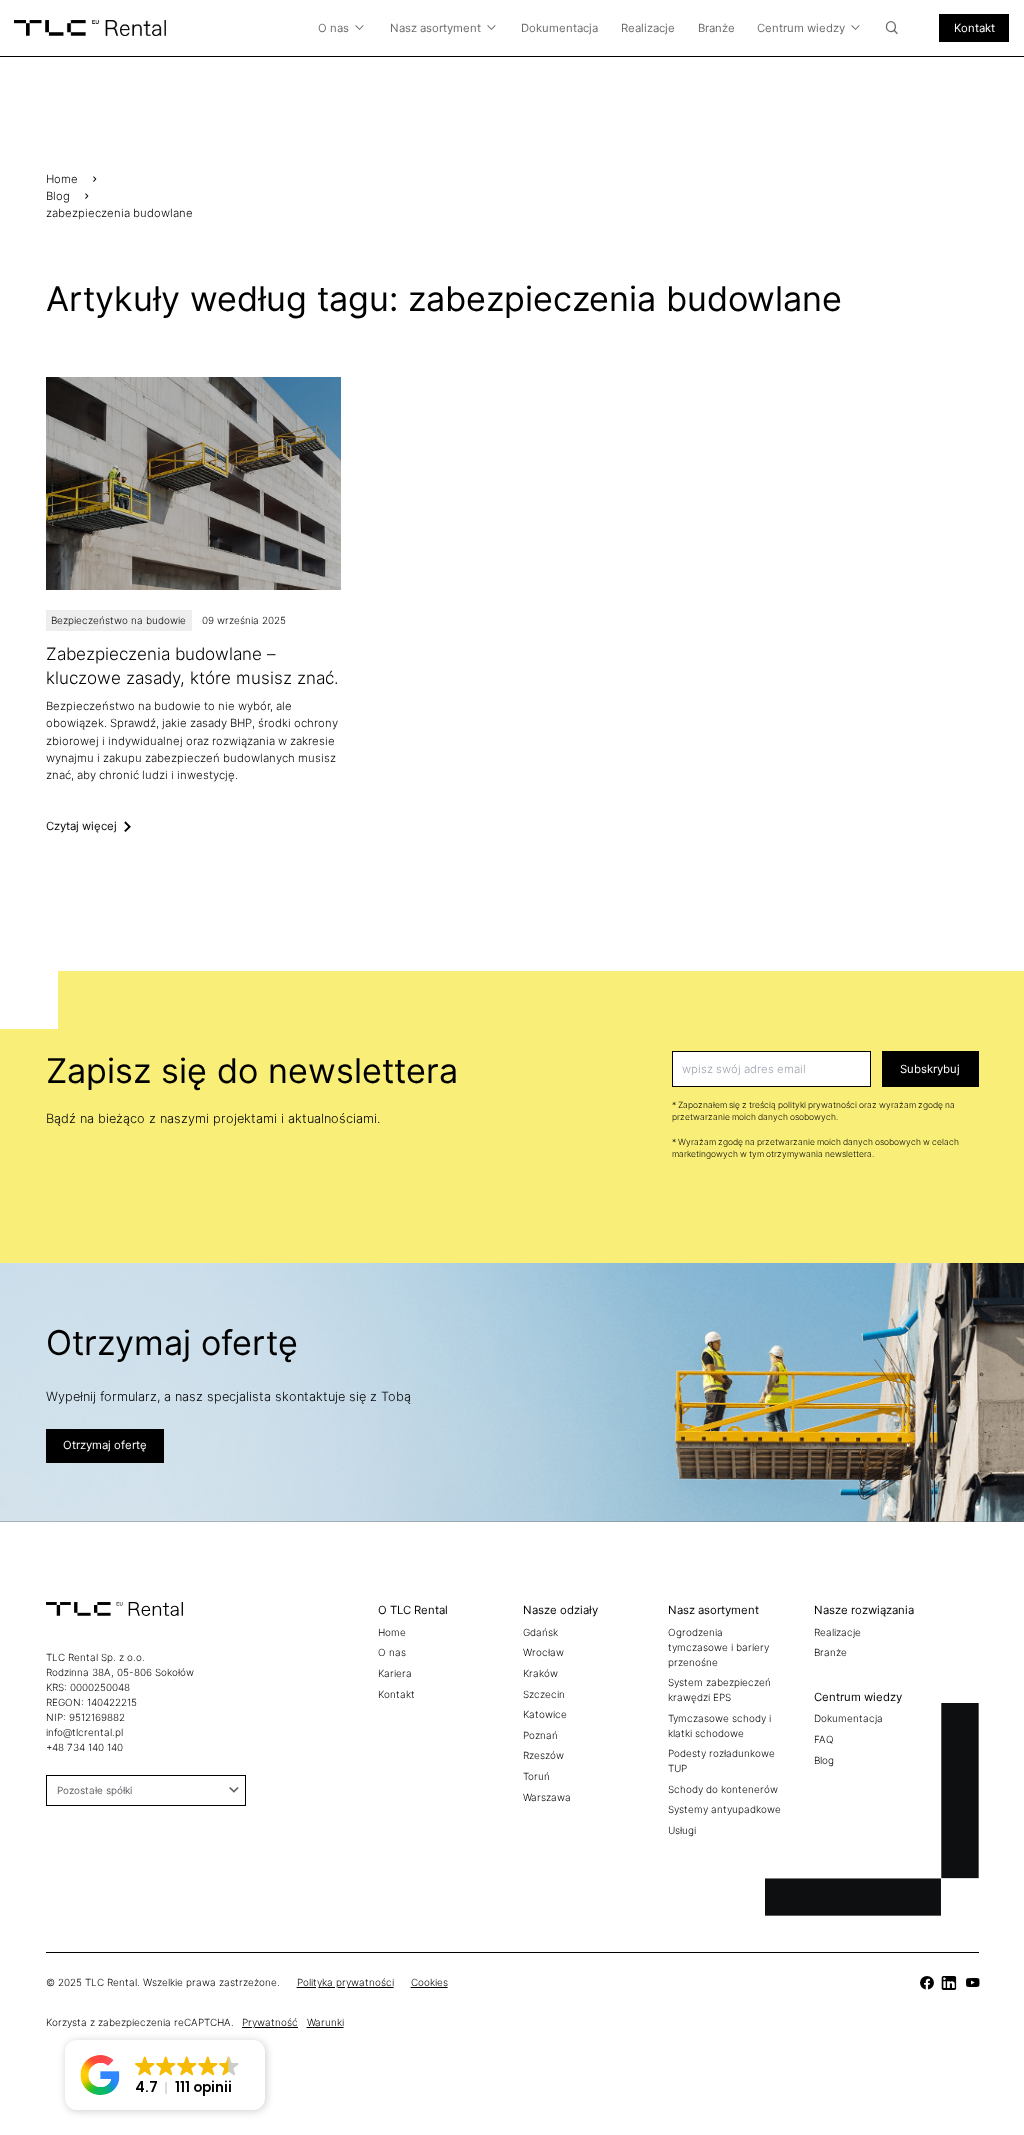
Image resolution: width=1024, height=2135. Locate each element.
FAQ (824, 1739)
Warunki (325, 2022)
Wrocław (543, 1652)
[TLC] (194, 606)
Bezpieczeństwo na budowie (118, 620)
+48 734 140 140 (84, 1747)
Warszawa (547, 1797)
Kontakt (974, 28)
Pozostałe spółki (94, 1790)
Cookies (429, 1982)
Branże (716, 28)
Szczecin (544, 1694)
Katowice (545, 1714)
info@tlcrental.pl (84, 1732)
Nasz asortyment (435, 28)
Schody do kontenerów (723, 1789)
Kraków (540, 1673)
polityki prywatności (817, 1105)
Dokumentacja (559, 28)
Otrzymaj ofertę (105, 1445)
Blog (58, 196)
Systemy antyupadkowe (724, 1809)
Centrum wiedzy (801, 28)
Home (62, 179)
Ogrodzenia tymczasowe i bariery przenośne (718, 1647)
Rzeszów (543, 1755)
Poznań (540, 1735)
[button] (165, 2075)
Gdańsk (540, 1632)
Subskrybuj (930, 1069)
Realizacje (648, 28)
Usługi (682, 1830)
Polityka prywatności (345, 1982)
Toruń (536, 1776)
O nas (333, 28)
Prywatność (270, 2022)
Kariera (395, 1673)
